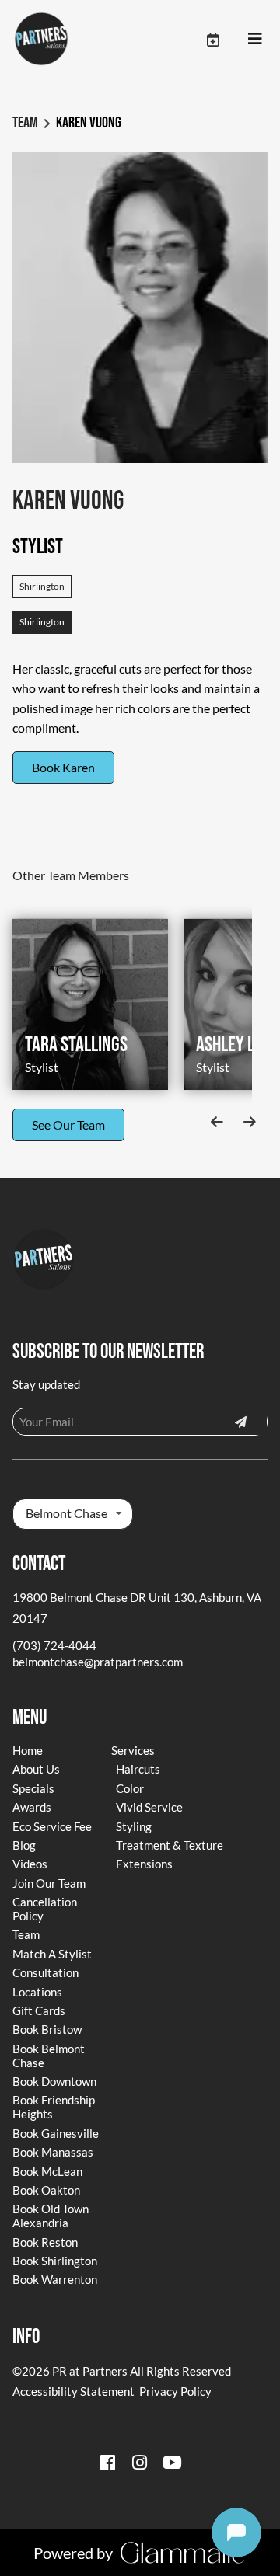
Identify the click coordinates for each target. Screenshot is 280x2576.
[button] (226, 39)
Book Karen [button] (63, 767)
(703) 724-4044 (54, 1645)
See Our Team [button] (68, 1124)
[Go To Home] (41, 39)
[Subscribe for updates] (240, 1422)
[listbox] (73, 1514)
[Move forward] (249, 1122)
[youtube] (173, 2462)
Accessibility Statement (73, 2391)
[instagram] (140, 2462)
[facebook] (107, 2462)
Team (25, 123)
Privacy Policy (175, 2391)
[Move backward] (217, 1122)
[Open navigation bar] (255, 39)
